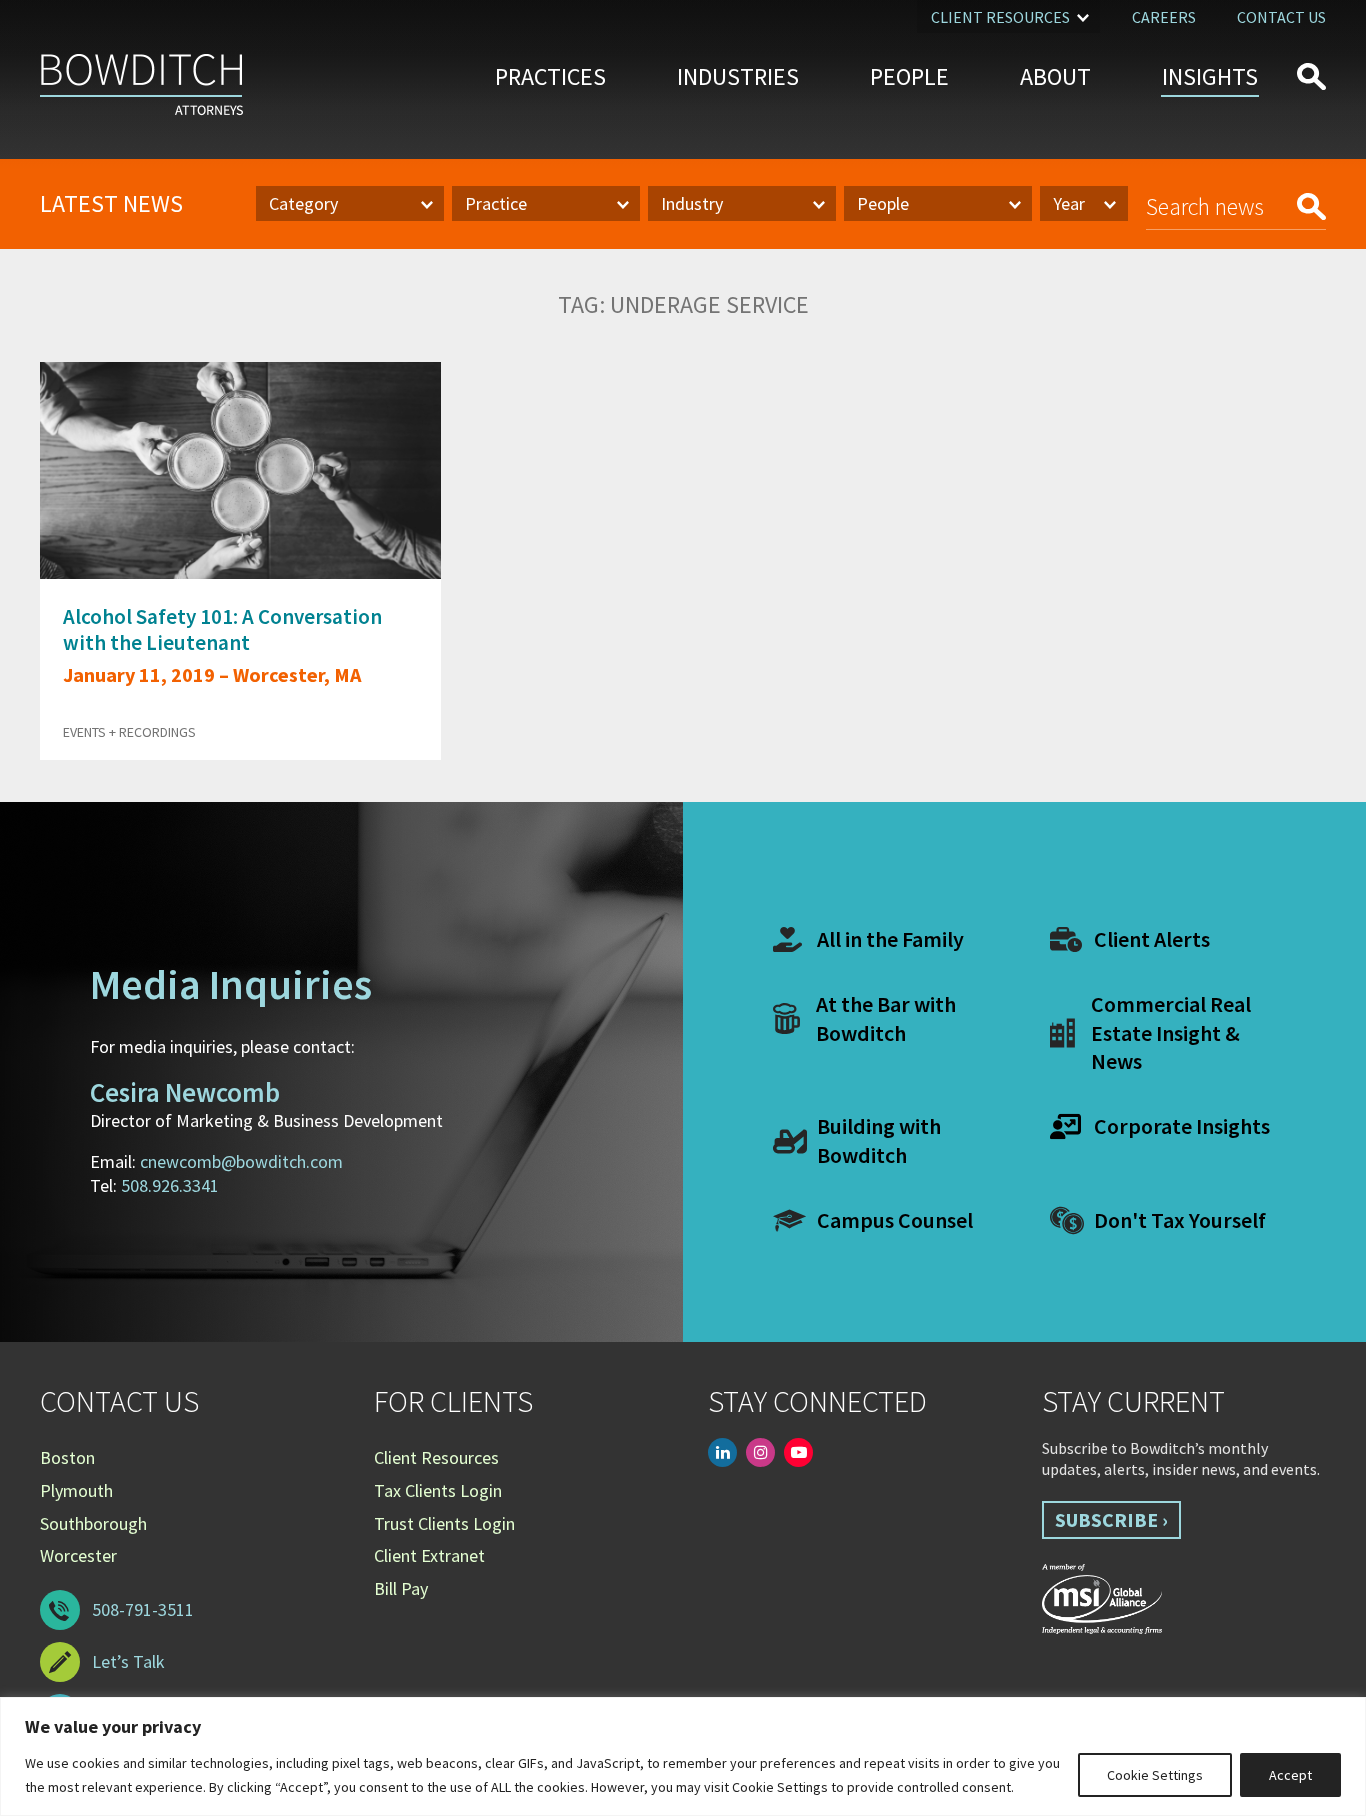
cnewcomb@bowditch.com (241, 1161)
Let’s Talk (128, 1661)
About (1055, 76)
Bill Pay (401, 1588)
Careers (1164, 17)
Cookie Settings (1155, 1775)
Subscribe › (1111, 1519)
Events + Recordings (129, 732)
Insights (1210, 76)
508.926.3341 (170, 1185)
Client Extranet (429, 1555)
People (909, 76)
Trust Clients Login (444, 1523)
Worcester (78, 1555)
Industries (738, 76)
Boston (67, 1457)
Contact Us (1281, 17)
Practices (550, 76)
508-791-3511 (143, 1609)
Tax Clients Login (438, 1490)
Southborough (93, 1523)
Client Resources (1000, 17)
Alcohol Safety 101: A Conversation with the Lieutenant (222, 629)
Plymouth (76, 1490)
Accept (1290, 1775)
